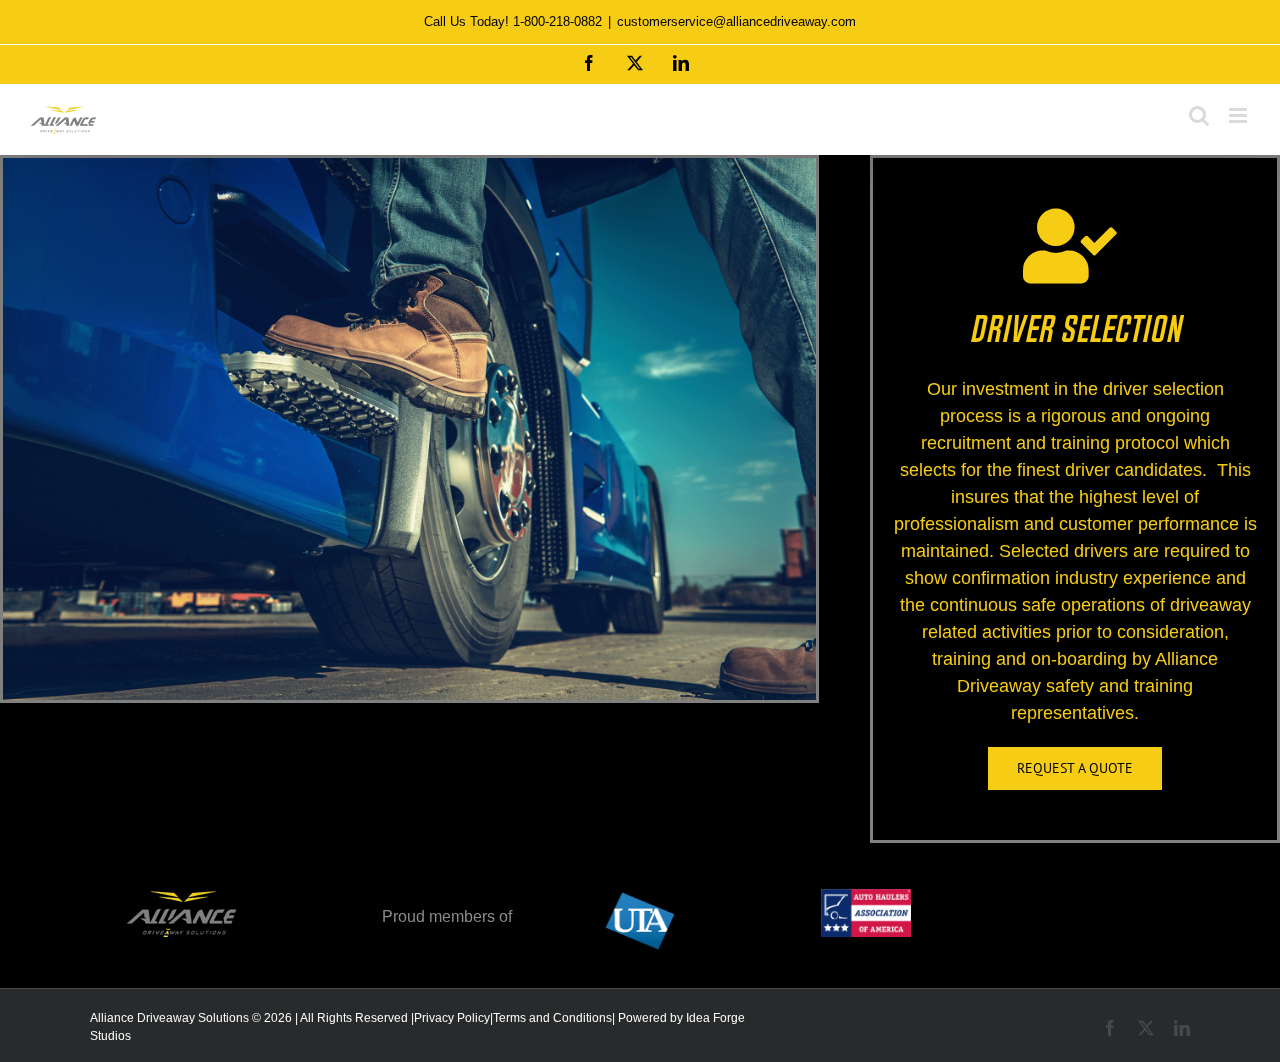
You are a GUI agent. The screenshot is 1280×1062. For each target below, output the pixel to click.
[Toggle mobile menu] (1239, 115)
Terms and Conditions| (554, 1018)
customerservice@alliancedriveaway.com (736, 21)
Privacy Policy (452, 1018)
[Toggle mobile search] (1199, 115)
